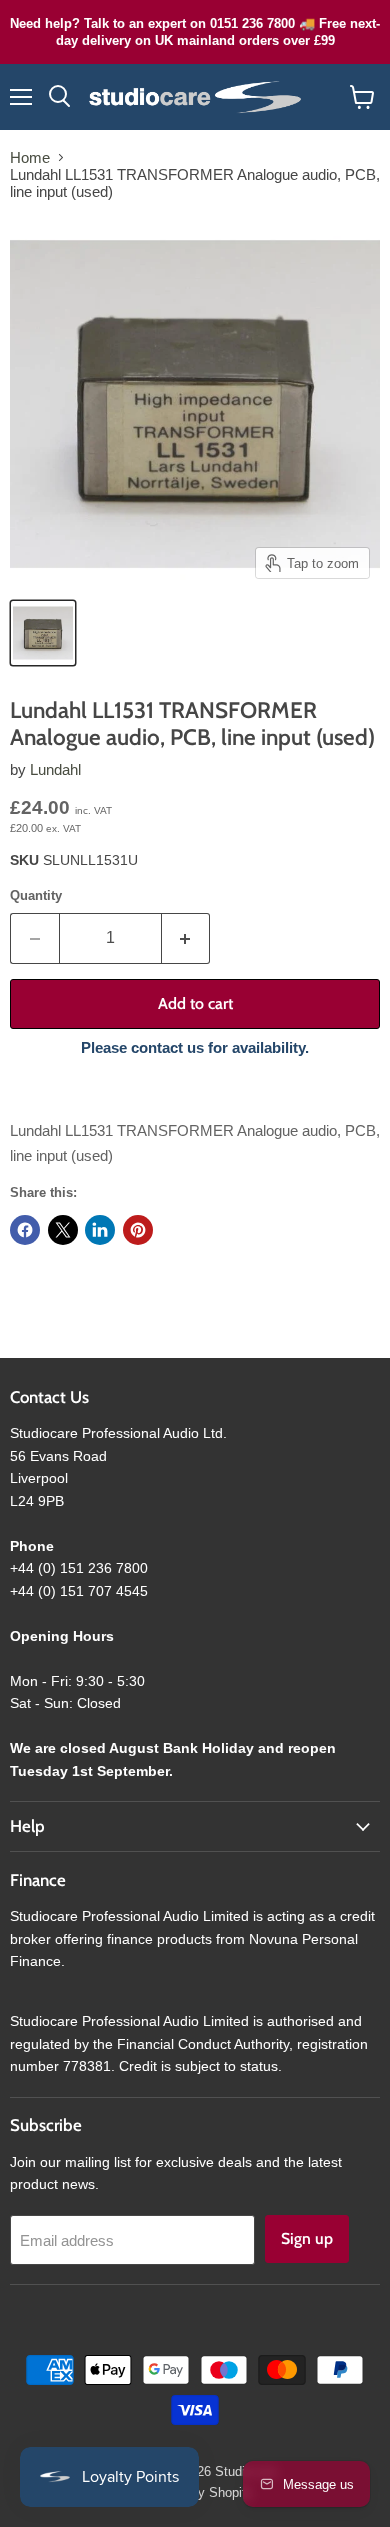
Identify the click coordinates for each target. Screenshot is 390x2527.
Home (30, 157)
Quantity (36, 895)
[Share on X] (63, 1230)
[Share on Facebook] (25, 1230)
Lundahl (55, 769)
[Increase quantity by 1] (186, 938)
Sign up (307, 2238)
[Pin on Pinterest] (138, 1230)
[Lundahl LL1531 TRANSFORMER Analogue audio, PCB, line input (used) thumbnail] (43, 633)
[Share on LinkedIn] (100, 1230)
